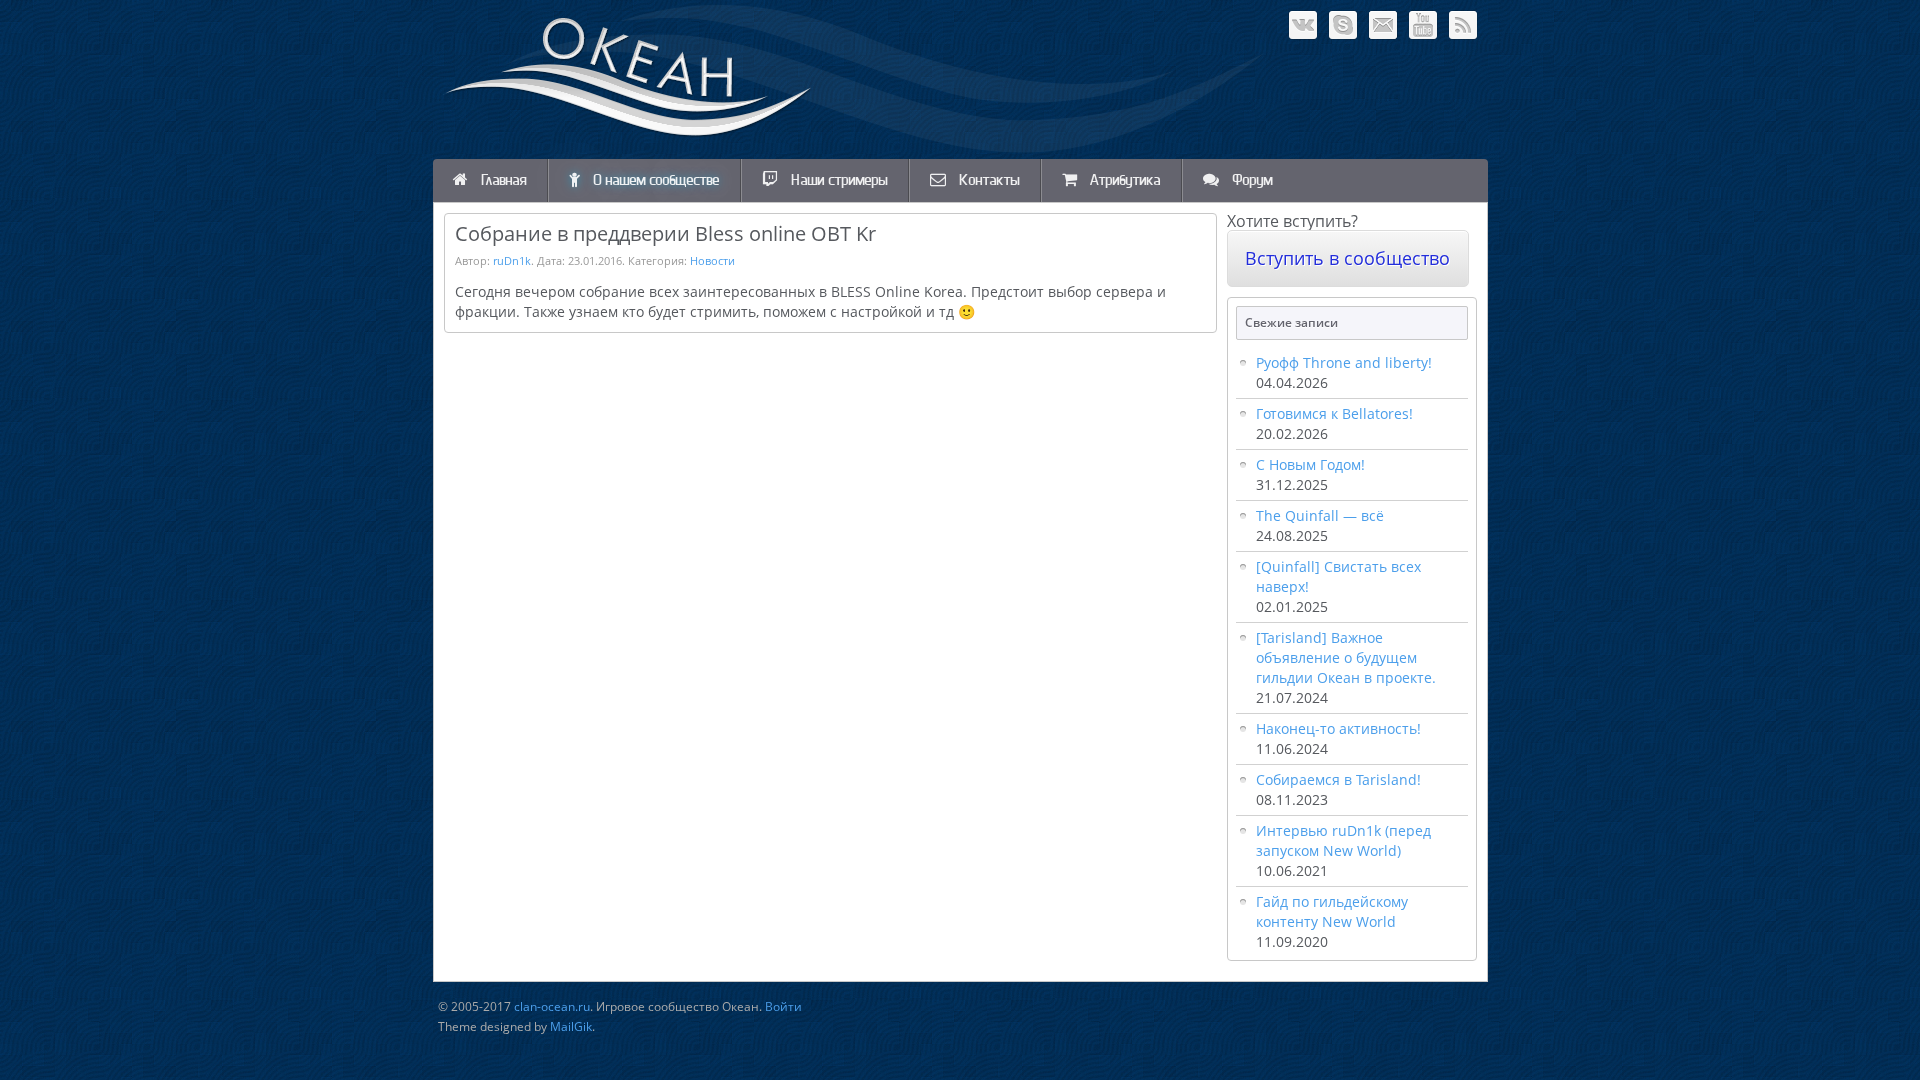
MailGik (571, 1026)
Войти (783, 1006)
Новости (712, 260)
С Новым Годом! (1310, 464)
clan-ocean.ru (552, 1006)
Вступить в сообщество (1347, 258)
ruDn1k (512, 260)
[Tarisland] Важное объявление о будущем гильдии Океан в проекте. (1346, 657)
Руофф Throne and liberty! (1344, 362)
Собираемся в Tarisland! (1338, 779)
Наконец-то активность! (1338, 728)
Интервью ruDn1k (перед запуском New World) (1343, 840)
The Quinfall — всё (1320, 515)
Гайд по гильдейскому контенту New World (1332, 911)
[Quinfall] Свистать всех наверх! (1338, 576)
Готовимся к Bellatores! (1334, 413)
